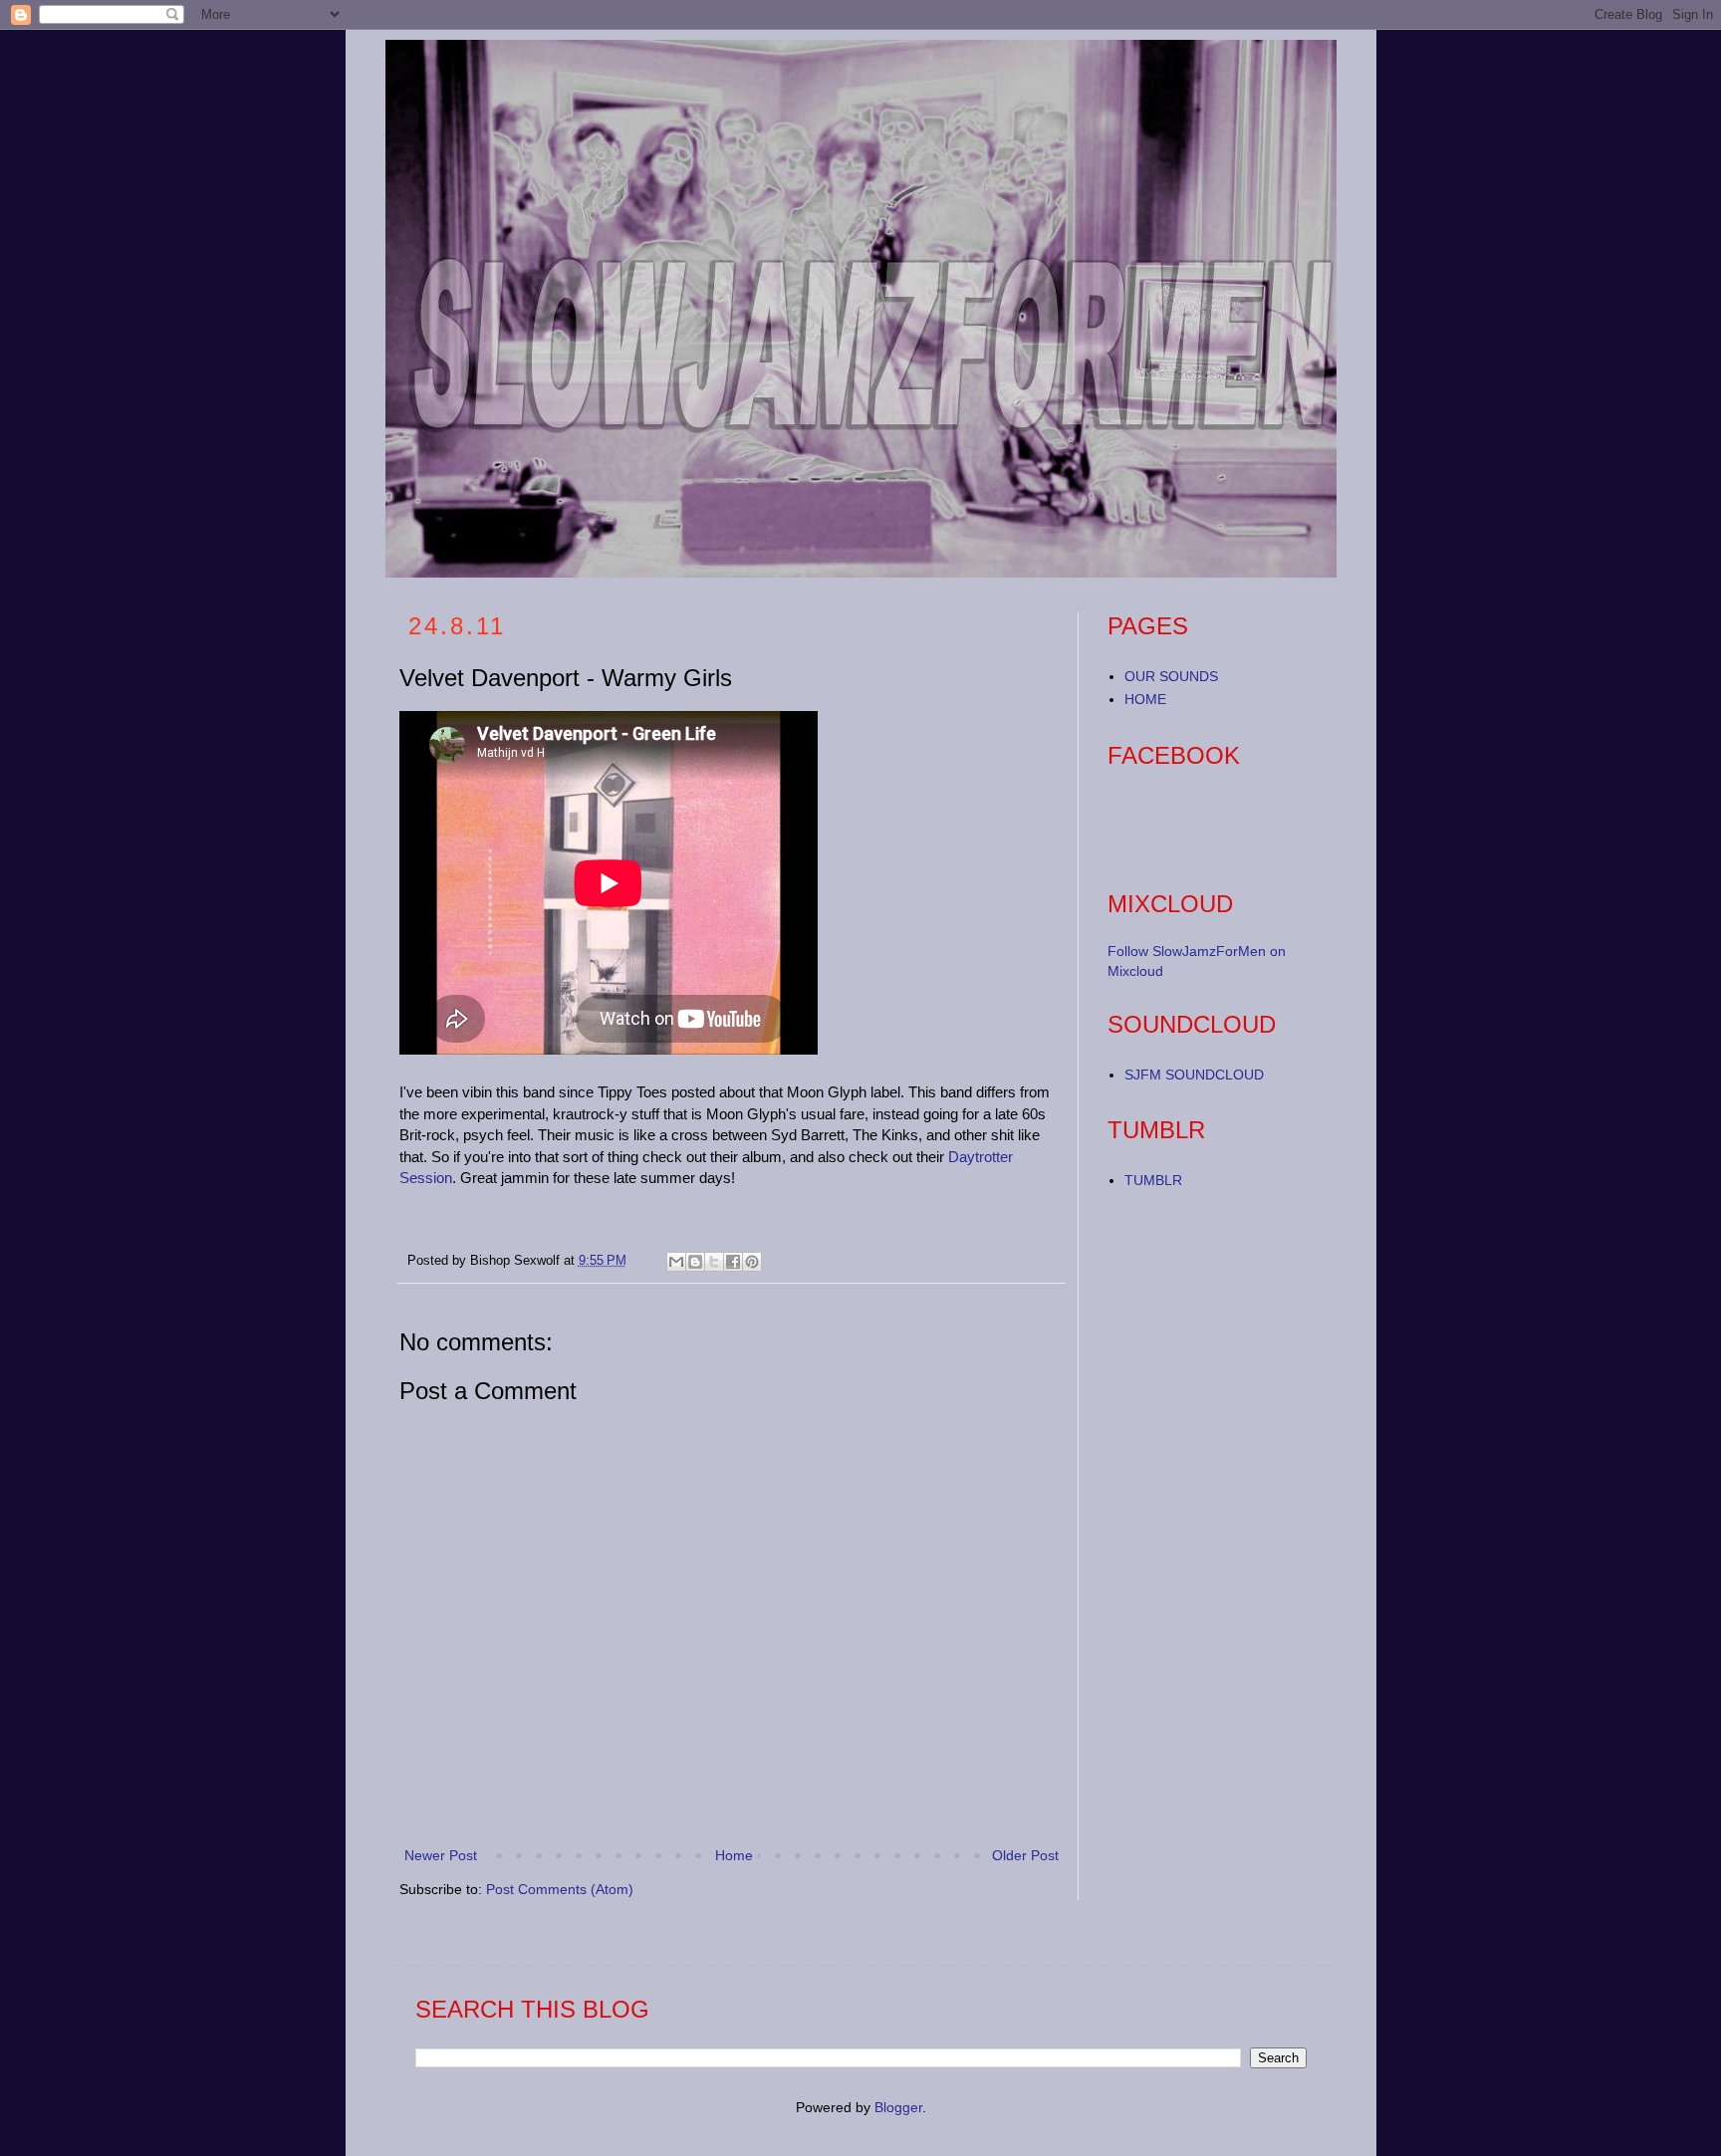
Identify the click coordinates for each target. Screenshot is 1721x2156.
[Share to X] (714, 1262)
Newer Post (441, 1855)
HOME (1145, 699)
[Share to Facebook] (733, 1262)
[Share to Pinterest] (752, 1262)
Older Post (1025, 1855)
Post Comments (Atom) (560, 1889)
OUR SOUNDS (1171, 676)
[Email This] (676, 1262)
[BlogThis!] (695, 1262)
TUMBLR (1153, 1180)
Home (734, 1855)
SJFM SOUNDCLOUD (1194, 1075)
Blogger (898, 2107)
